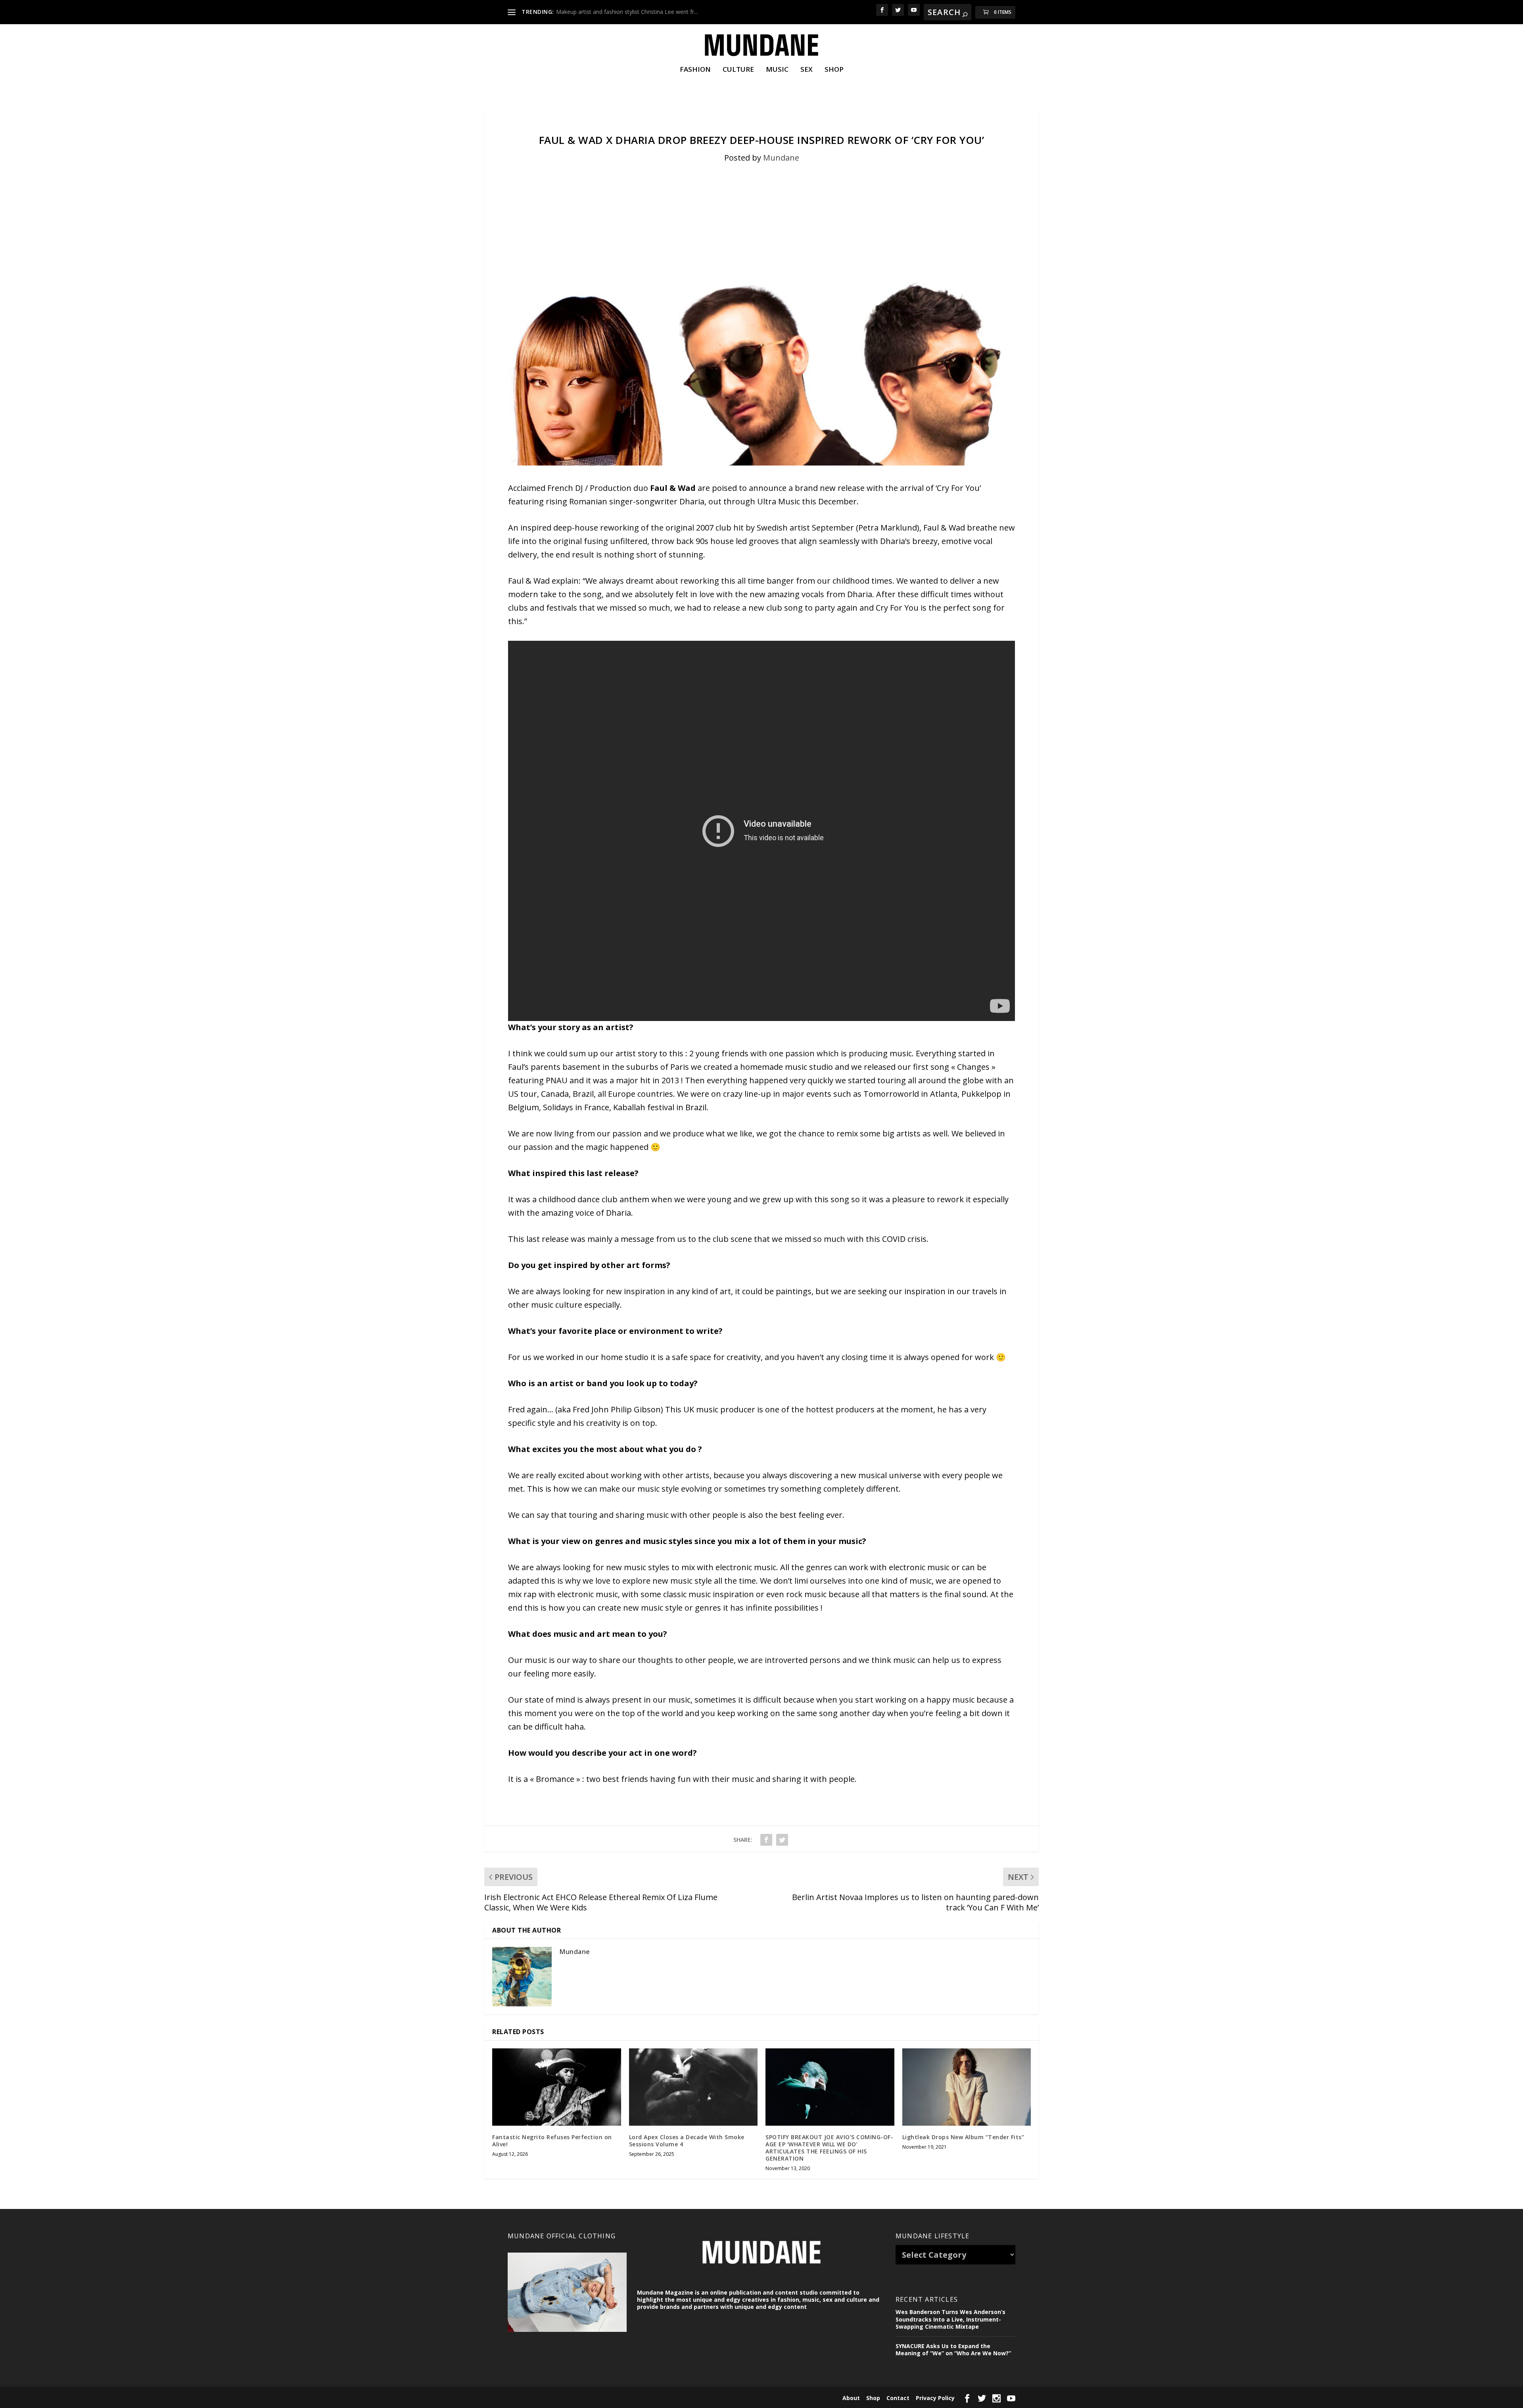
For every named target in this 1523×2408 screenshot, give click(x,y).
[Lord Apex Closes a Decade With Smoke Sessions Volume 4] (693, 2087)
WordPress (633, 2397)
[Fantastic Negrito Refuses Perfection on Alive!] (557, 2087)
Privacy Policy (935, 2398)
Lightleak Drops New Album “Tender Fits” (963, 2137)
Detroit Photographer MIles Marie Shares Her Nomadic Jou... (634, 12)
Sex (807, 70)
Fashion (695, 70)
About (851, 2398)
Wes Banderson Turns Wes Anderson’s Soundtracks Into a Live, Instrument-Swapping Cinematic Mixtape (950, 2319)
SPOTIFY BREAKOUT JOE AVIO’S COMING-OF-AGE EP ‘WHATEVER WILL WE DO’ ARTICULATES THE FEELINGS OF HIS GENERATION (829, 2148)
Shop (834, 70)
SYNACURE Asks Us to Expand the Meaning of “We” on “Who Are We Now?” (953, 2350)
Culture (738, 70)
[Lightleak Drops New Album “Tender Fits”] (967, 2087)
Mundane (781, 158)
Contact (898, 2398)
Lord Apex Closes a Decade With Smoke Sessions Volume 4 (687, 2141)
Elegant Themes (562, 2397)
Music (777, 70)
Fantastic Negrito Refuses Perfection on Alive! (552, 2141)
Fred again (528, 1409)
